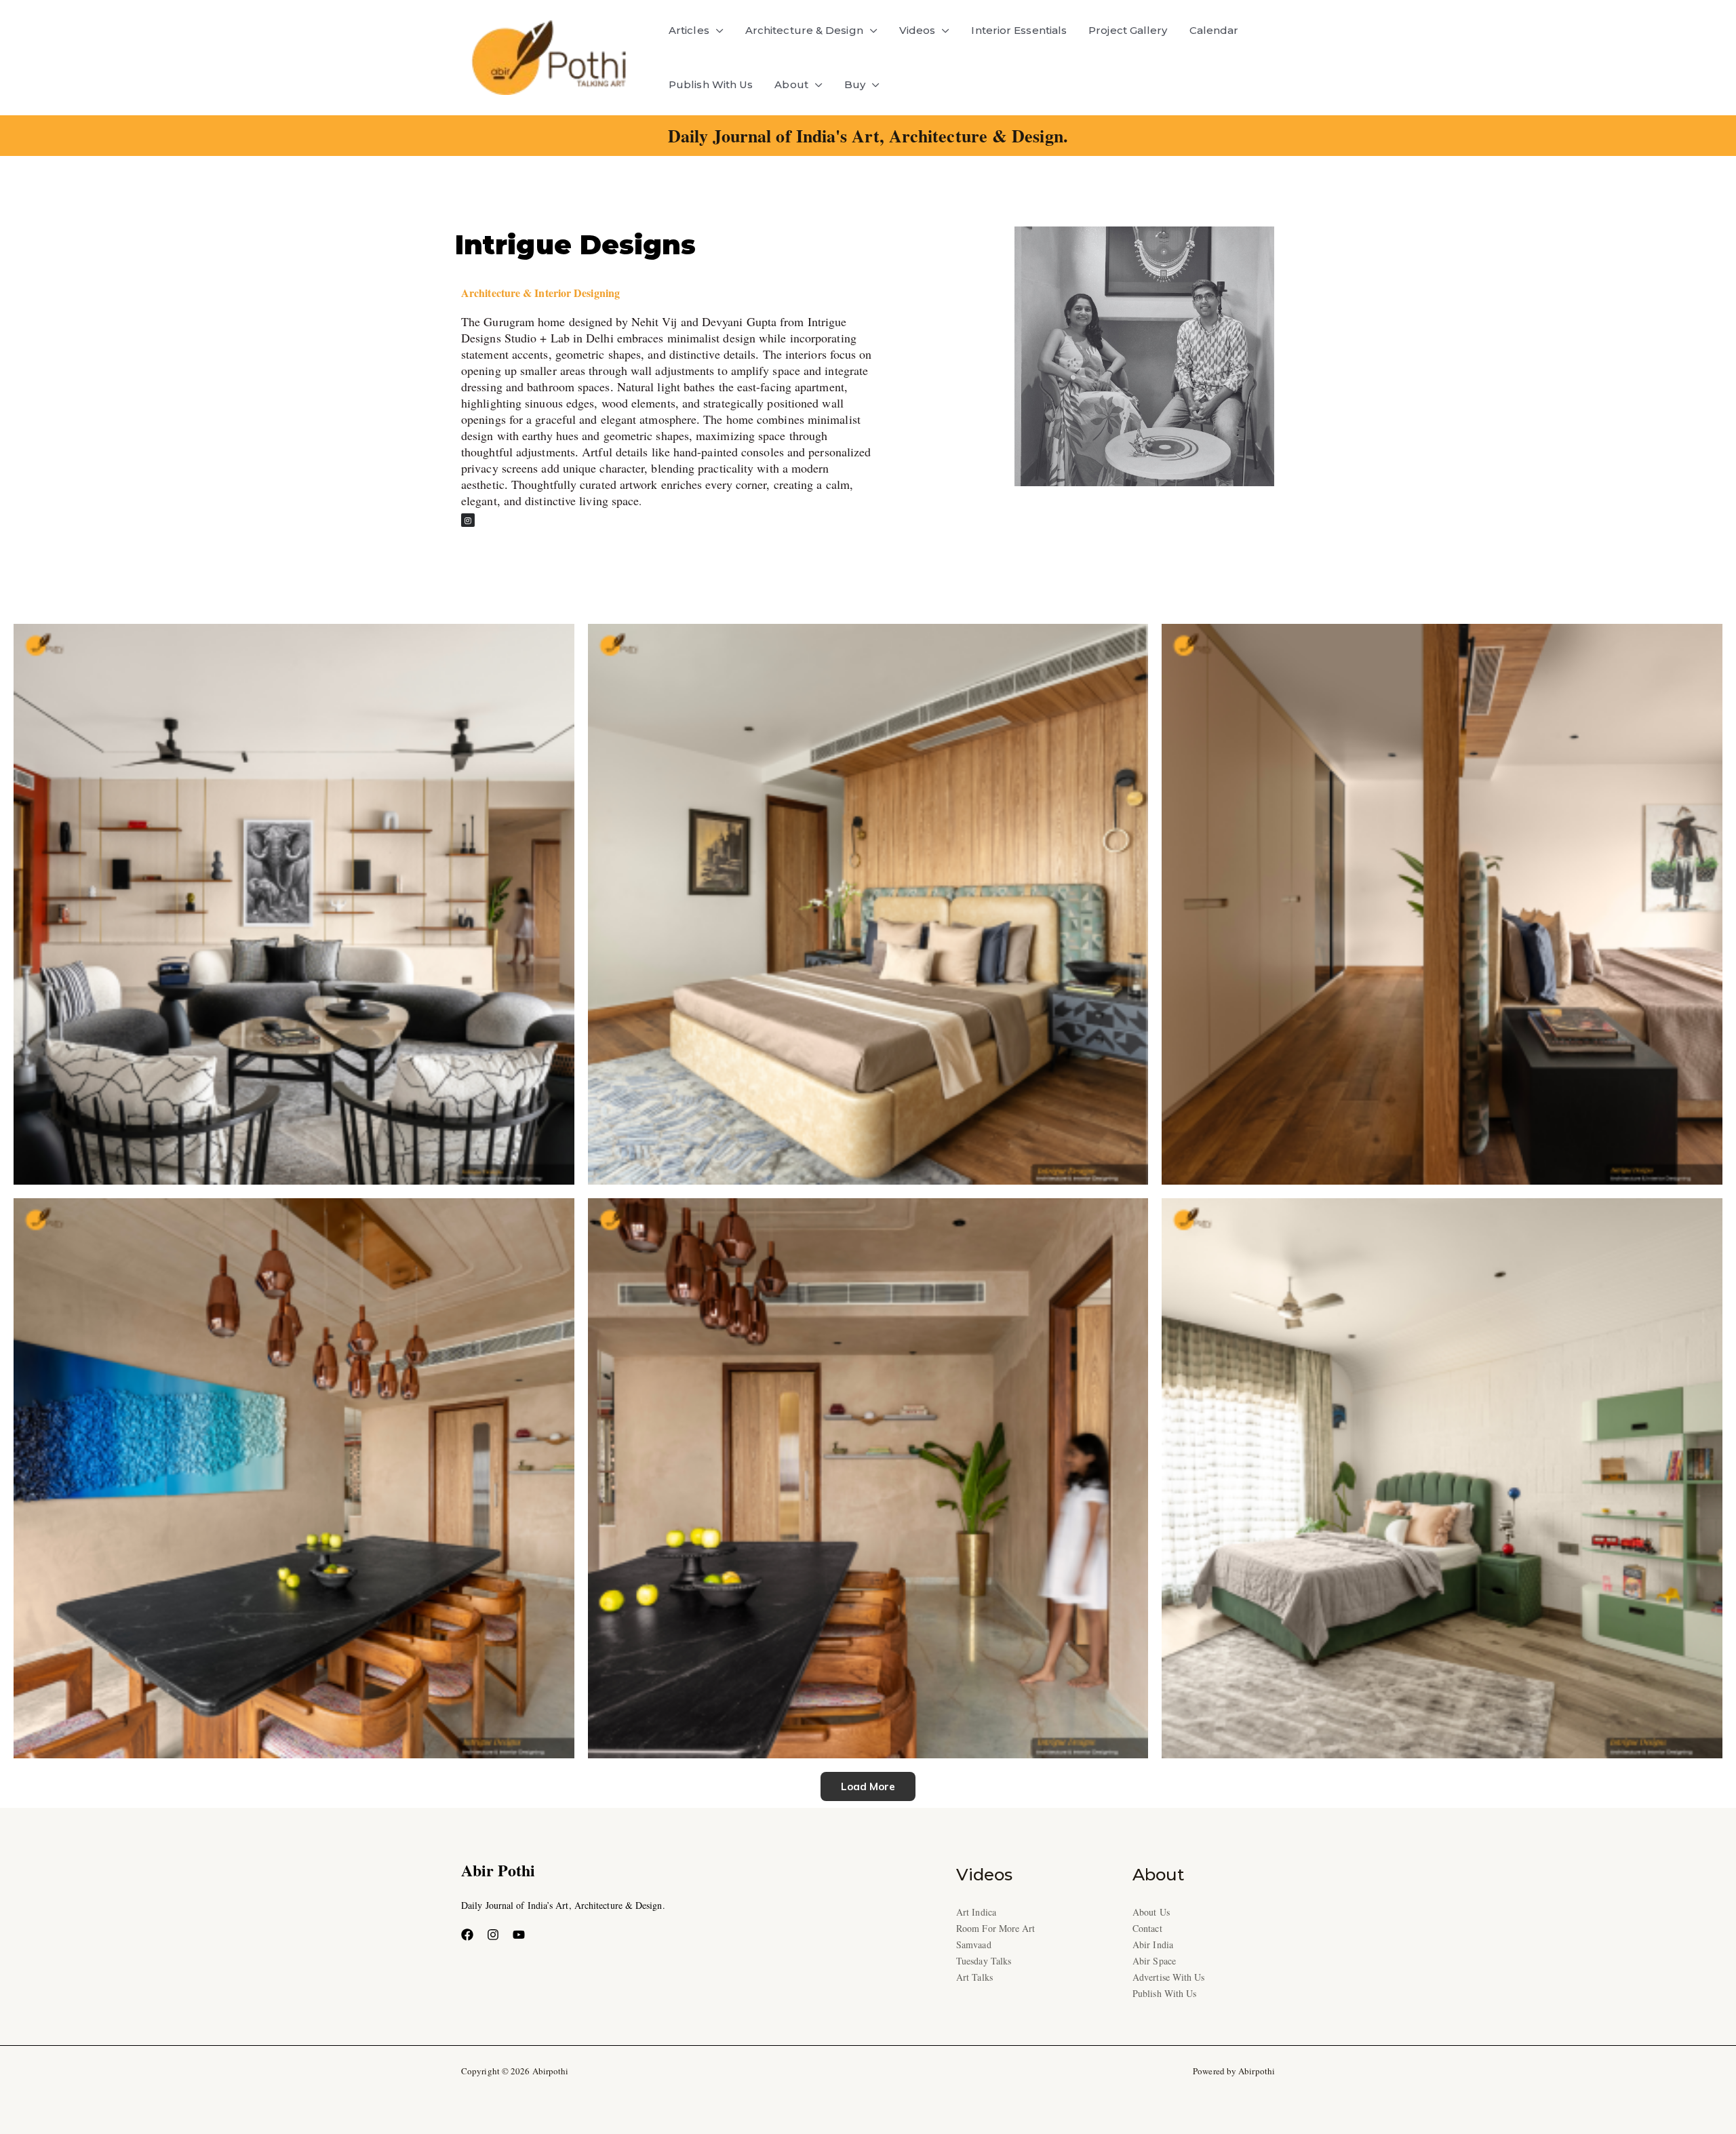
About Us (1151, 1912)
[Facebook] (467, 1935)
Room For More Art (996, 1928)
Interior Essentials (1019, 30)
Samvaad (974, 1944)
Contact (1147, 1928)
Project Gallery (1128, 30)
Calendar (1214, 30)
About (791, 84)
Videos (918, 30)
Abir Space (1154, 1961)
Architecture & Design (804, 30)
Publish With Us (711, 84)
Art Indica (976, 1912)
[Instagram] (493, 1935)
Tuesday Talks (984, 1961)
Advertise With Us (1169, 1977)
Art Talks (974, 1977)
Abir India (1153, 1944)
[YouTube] (519, 1935)
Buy (855, 84)
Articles (689, 30)
